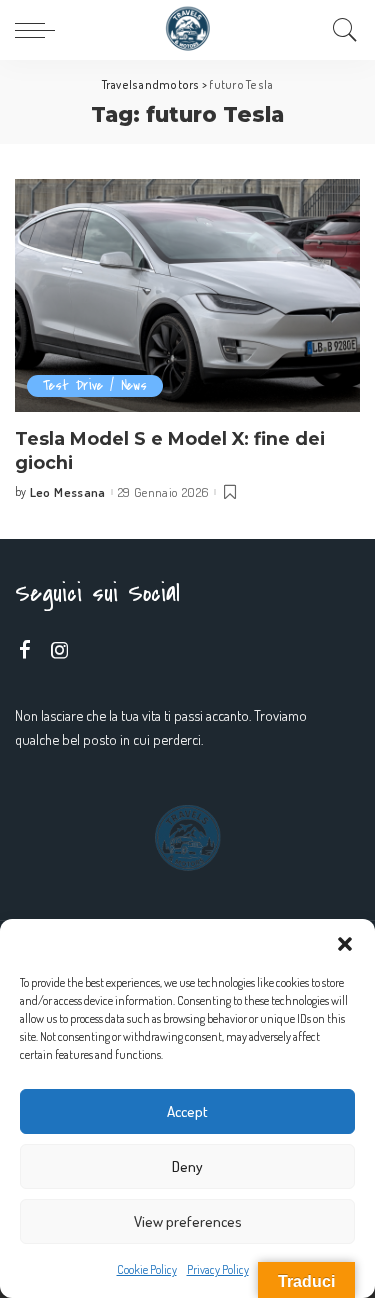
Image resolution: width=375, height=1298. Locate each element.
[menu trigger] (40, 30)
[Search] (340, 30)
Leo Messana (68, 492)
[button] (345, 944)
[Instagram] (60, 650)
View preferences (188, 1221)
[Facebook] (25, 650)
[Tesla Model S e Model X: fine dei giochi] (187, 295)
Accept (187, 1111)
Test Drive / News (95, 385)
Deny (187, 1166)
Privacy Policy (218, 1269)
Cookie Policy (147, 1269)
